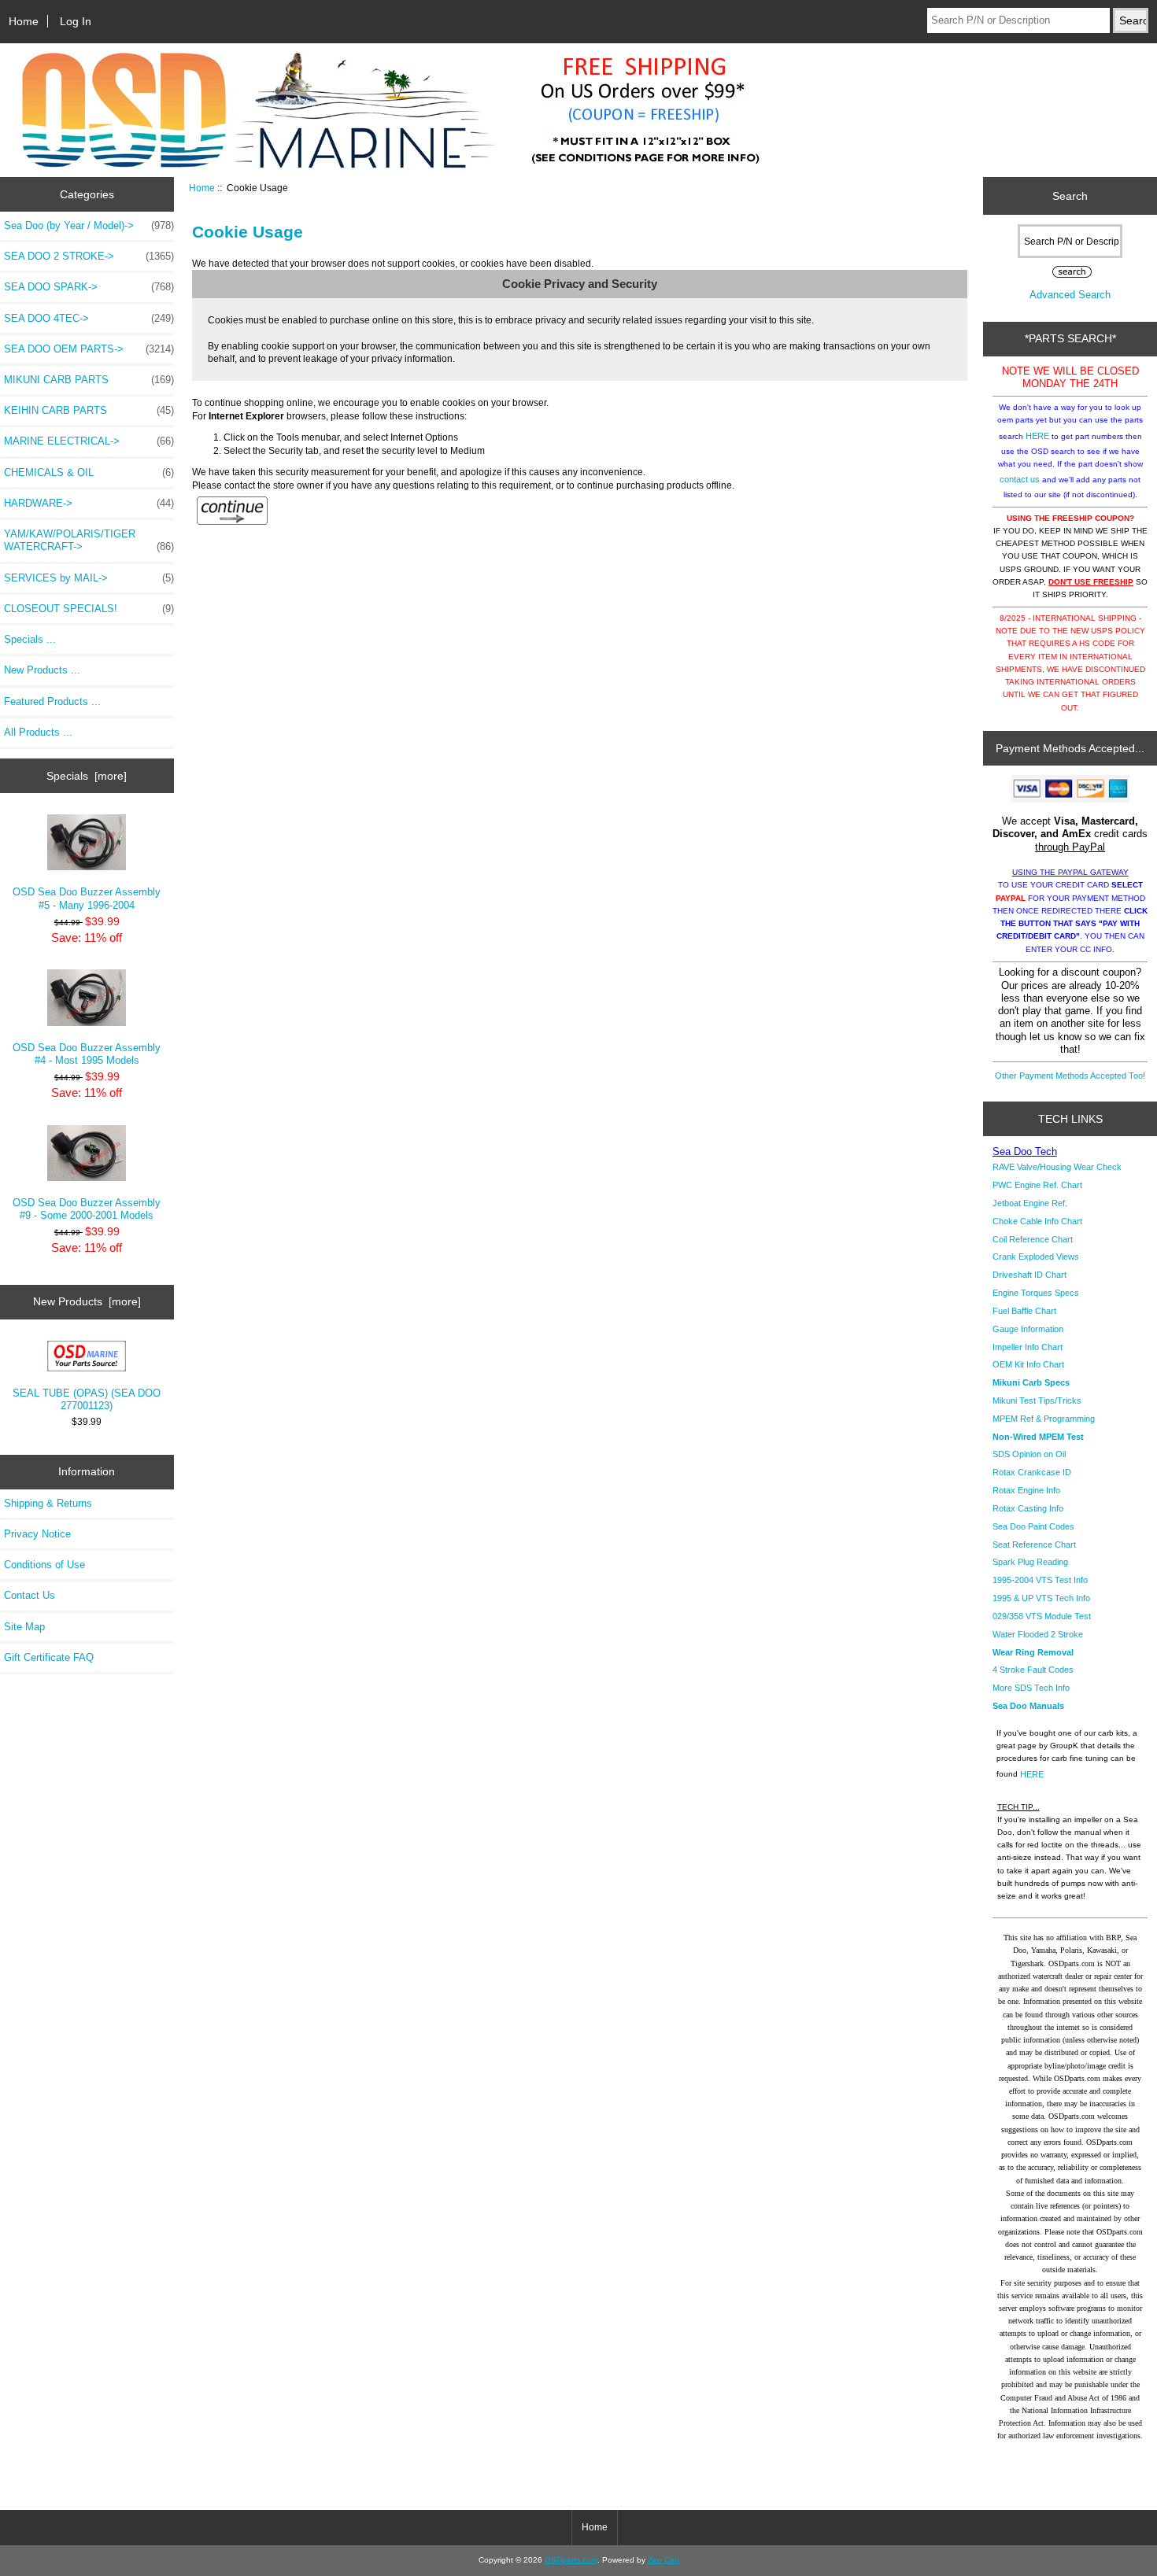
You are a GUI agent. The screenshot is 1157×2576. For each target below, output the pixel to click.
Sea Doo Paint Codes (1033, 1526)
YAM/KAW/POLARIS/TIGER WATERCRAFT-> (89, 540)
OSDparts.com (571, 2560)
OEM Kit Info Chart (1028, 1364)
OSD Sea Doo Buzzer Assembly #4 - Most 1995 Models (87, 1054)
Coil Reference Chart (1033, 1239)
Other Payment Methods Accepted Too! (1070, 1076)
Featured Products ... (52, 701)
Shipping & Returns (48, 1503)
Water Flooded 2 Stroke (1038, 1634)
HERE (1037, 436)
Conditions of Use (44, 1565)
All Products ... (38, 732)
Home (24, 21)
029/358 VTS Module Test (1042, 1616)
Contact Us (30, 1595)
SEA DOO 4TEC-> (89, 318)
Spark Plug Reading (1030, 1562)
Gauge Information (1028, 1329)
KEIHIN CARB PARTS (89, 410)
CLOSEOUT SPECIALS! (89, 609)
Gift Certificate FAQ (49, 1657)
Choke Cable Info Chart (1037, 1221)
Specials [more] (87, 776)
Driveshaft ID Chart (1029, 1275)
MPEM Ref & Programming (1044, 1419)
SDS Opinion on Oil (1029, 1454)
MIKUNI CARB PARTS (89, 380)
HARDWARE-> (89, 503)
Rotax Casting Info (1028, 1508)
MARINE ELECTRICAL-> (89, 441)
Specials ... (30, 639)
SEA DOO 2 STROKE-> (89, 256)
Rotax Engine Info (1026, 1490)
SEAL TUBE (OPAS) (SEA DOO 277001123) (87, 1399)
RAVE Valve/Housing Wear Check (1057, 1167)
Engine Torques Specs (1036, 1293)
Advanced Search (1070, 295)
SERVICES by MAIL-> (89, 578)
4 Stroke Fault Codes (1033, 1670)
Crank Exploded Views (1036, 1257)
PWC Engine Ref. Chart (1037, 1185)
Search (1070, 196)
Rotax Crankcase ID (1032, 1472)
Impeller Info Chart (1028, 1347)
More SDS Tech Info (1031, 1688)
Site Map (24, 1627)
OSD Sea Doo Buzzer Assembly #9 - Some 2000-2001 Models (87, 1209)
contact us (1020, 479)
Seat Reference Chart (1034, 1544)
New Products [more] (87, 1301)
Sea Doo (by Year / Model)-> (89, 225)
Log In (76, 21)
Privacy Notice (37, 1534)
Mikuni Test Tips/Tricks (1037, 1401)
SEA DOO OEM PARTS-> (89, 349)
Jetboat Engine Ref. (1030, 1203)
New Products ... (42, 670)
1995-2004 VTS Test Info (1040, 1580)
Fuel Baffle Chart (1024, 1311)
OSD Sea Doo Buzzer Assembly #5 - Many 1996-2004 (87, 898)
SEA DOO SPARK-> (89, 287)
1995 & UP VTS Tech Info (1041, 1598)
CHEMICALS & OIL (89, 472)
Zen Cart (664, 2560)
